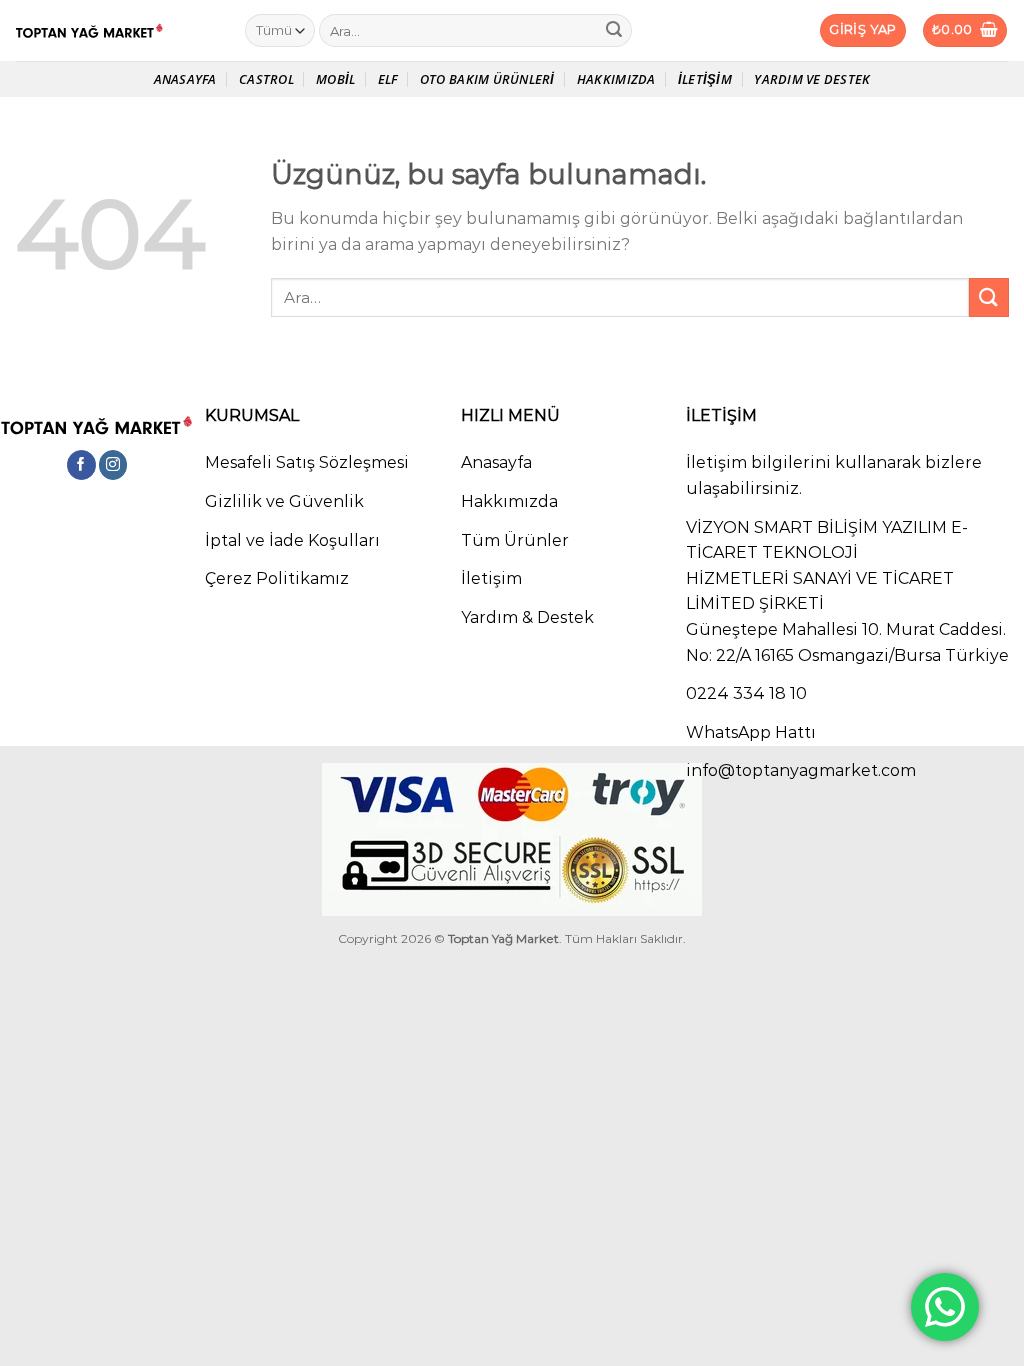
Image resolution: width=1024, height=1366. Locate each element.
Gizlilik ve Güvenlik (284, 501)
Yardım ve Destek (812, 79)
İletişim (705, 79)
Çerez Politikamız (277, 578)
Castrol (266, 79)
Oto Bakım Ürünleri (487, 79)
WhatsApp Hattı (751, 732)
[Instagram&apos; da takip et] (113, 465)
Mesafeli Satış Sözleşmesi (307, 462)
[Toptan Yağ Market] (115, 31)
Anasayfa (185, 79)
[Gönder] (614, 31)
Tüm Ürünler (515, 540)
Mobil (335, 79)
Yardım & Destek (527, 617)
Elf (388, 79)
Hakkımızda (616, 79)
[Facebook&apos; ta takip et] (81, 465)
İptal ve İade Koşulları (292, 540)
